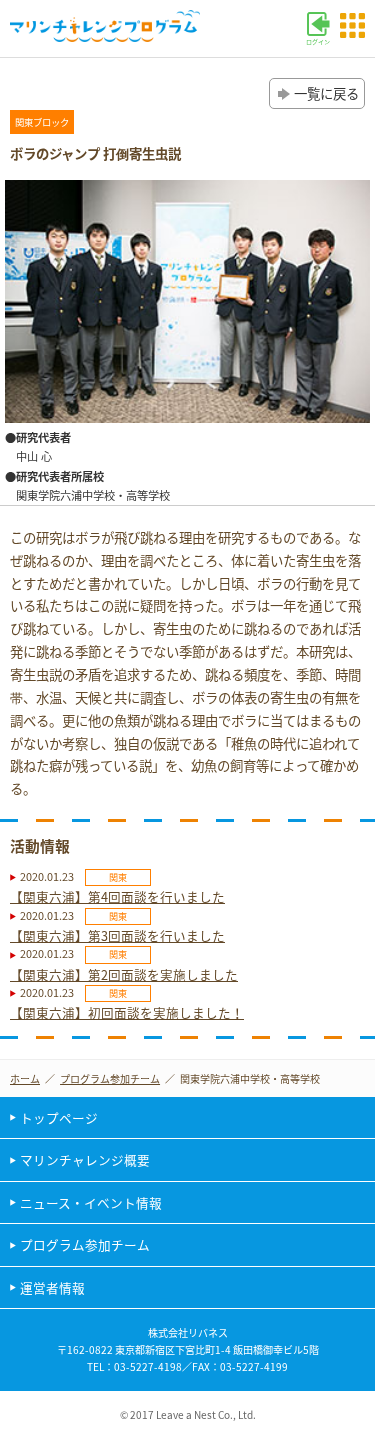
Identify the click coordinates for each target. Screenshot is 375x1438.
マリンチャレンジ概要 (85, 1159)
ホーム (25, 1078)
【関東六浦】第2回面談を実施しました (124, 974)
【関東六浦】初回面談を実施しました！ (127, 1012)
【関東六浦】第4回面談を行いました (117, 896)
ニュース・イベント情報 (91, 1202)
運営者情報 (52, 1287)
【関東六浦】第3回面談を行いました (117, 935)
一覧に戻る (326, 93)
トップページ (59, 1117)
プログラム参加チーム (110, 1078)
